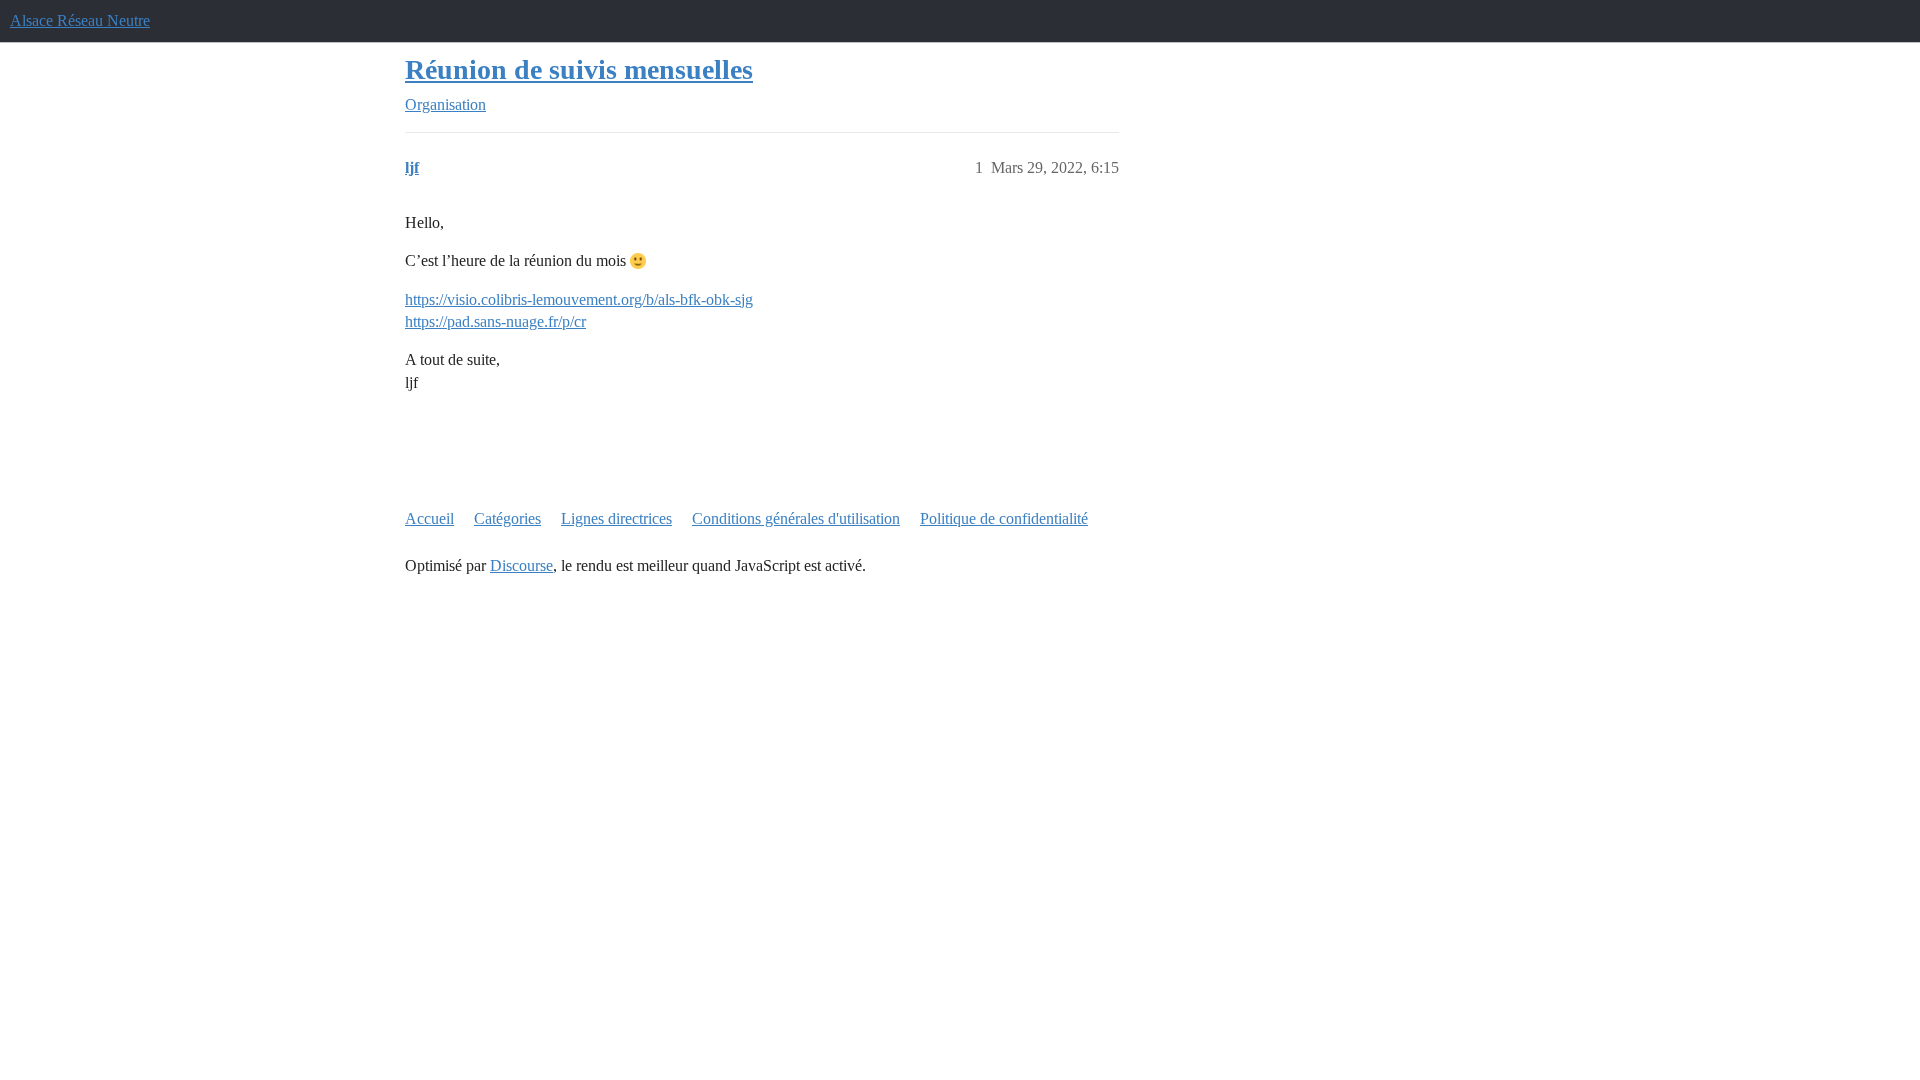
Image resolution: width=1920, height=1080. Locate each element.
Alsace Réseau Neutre (80, 20)
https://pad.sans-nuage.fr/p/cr (495, 321)
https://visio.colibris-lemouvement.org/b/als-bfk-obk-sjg (579, 299)
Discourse (521, 565)
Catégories (507, 518)
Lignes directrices (616, 518)
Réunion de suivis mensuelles (579, 69)
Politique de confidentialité (1004, 518)
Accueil (429, 518)
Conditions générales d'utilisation (796, 518)
